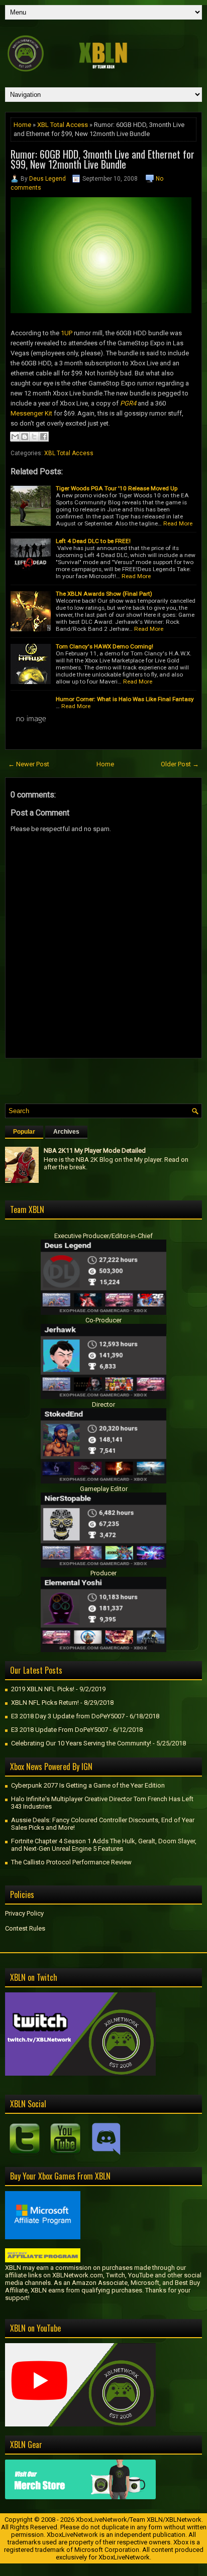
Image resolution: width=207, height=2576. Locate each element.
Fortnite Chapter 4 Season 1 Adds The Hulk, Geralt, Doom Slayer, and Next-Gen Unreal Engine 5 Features (104, 1845)
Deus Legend (47, 179)
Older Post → (180, 764)
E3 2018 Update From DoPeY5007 (60, 1730)
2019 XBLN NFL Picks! (43, 1689)
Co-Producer (103, 1320)
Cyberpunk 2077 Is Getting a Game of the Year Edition (88, 1785)
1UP (67, 333)
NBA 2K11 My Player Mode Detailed (95, 1150)
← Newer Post (29, 764)
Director (103, 1404)
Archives (66, 1132)
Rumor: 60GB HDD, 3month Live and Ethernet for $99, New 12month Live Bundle (102, 159)
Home (22, 125)
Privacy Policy (24, 1913)
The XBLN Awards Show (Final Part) (104, 594)
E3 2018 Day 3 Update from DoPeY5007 (68, 1716)
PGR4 (128, 403)
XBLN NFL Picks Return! (45, 1703)
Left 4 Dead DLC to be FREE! (93, 541)
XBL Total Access (63, 125)
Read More (178, 523)
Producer (103, 1573)
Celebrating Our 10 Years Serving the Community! (81, 1743)
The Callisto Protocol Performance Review (71, 1862)
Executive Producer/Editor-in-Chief (103, 1236)
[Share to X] (34, 437)
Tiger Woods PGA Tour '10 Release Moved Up (117, 488)
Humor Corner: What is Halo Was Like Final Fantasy (125, 699)
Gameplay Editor (104, 1489)
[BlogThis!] (25, 437)
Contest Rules (25, 1928)
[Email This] (15, 437)
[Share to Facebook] (44, 437)
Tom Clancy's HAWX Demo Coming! (105, 646)
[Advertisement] (106, 1078)
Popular (24, 1132)
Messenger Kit (31, 413)
